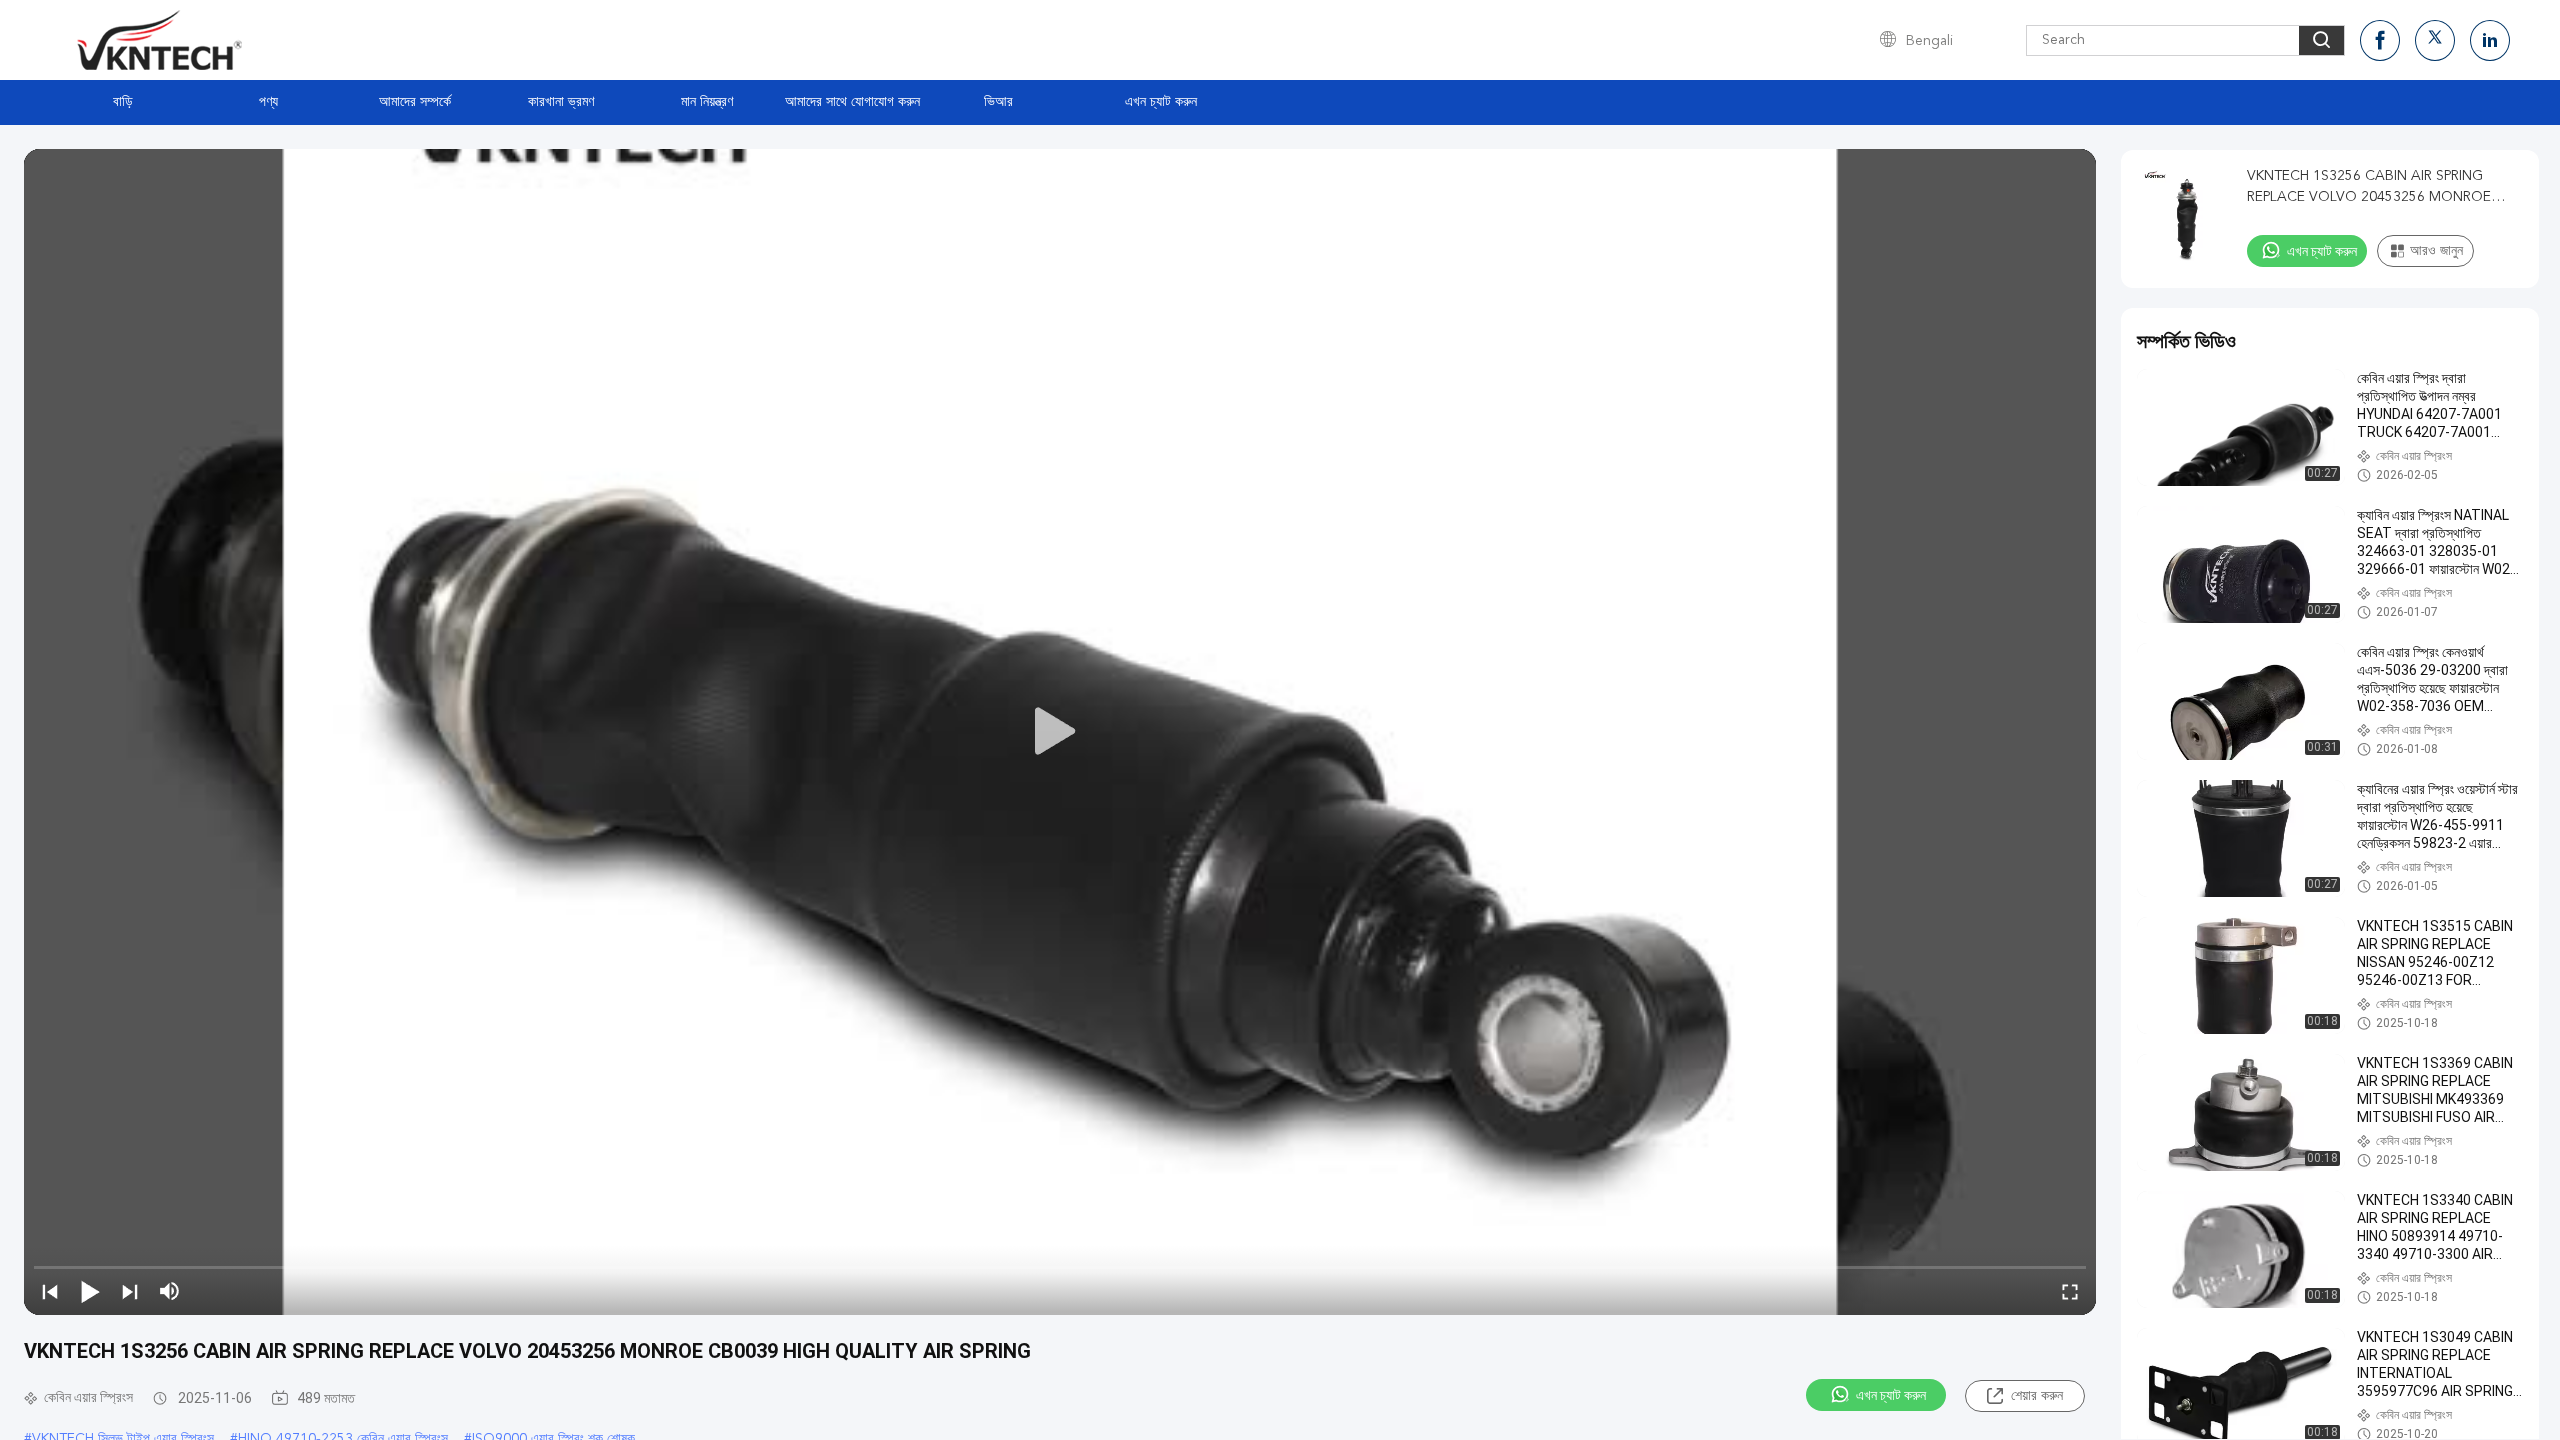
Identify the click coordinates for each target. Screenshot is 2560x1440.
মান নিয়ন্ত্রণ (707, 102)
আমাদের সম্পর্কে (415, 102)
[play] (1060, 732)
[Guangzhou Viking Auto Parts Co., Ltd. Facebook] (2380, 40)
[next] (130, 1291)
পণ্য (268, 102)
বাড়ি (123, 102)
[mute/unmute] (170, 1291)
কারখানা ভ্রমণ (561, 102)
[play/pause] (90, 1291)
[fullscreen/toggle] (2070, 1291)
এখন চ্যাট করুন (1161, 102)
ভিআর (998, 102)
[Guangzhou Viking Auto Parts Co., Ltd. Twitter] (2435, 40)
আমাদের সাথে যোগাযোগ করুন (852, 102)
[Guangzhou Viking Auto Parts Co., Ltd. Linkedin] (2490, 40)
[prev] (50, 1291)
